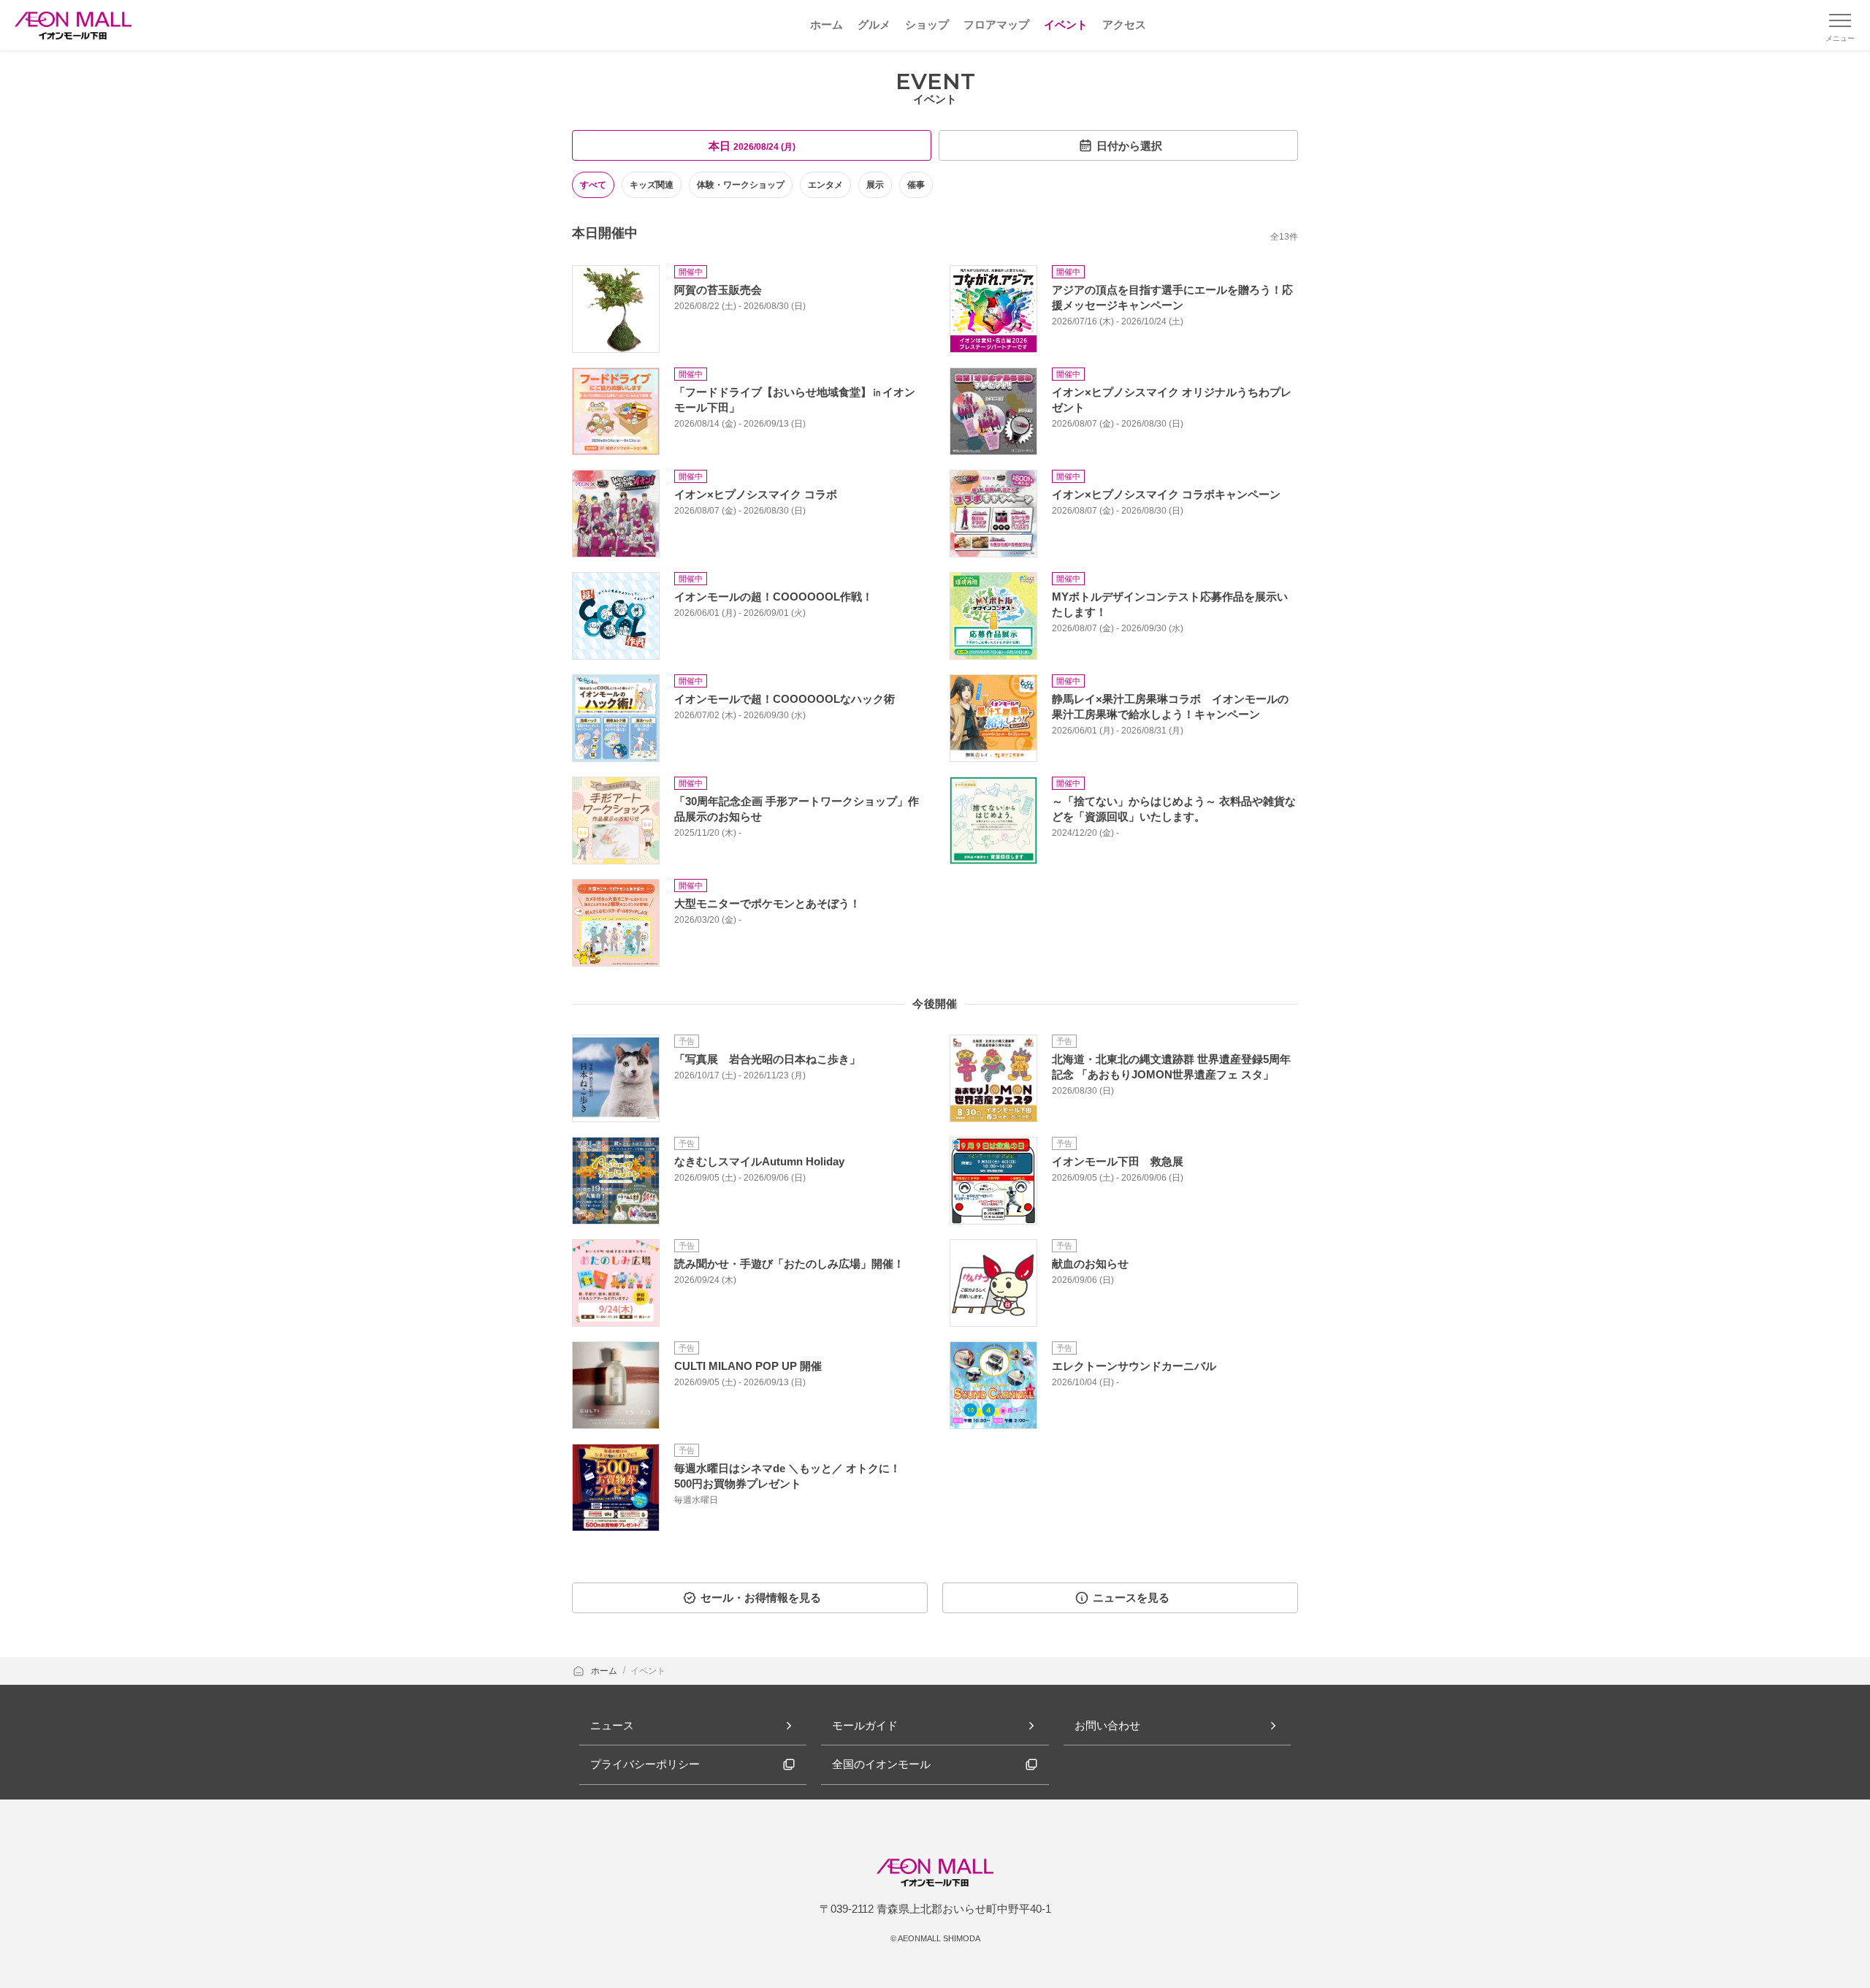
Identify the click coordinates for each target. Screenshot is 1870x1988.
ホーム (605, 1671)
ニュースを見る (1131, 1597)
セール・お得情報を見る (761, 1597)
